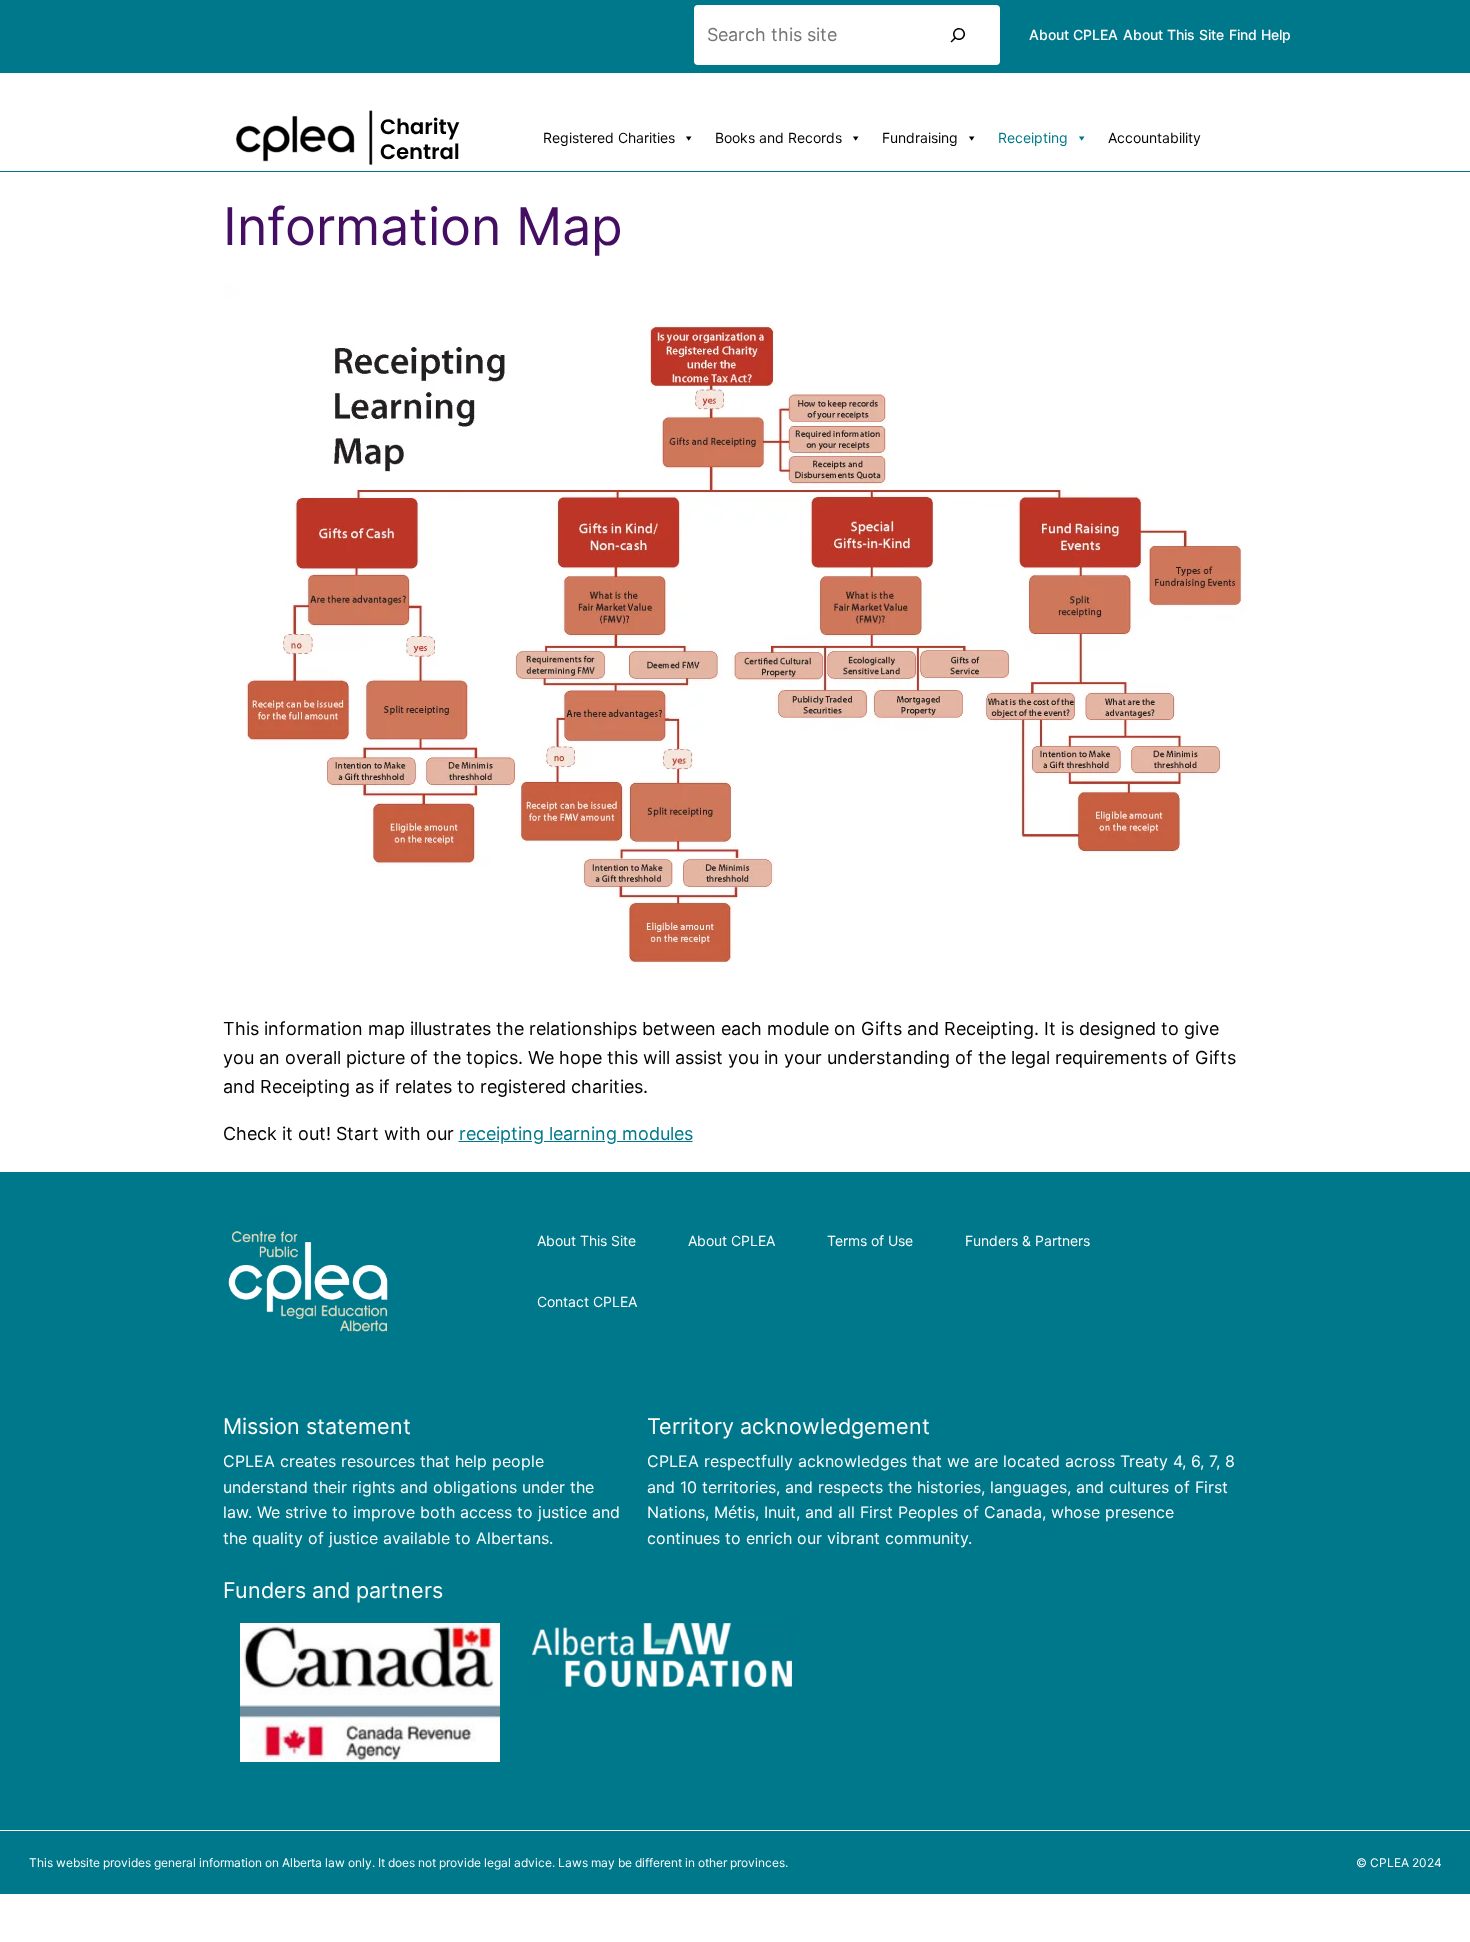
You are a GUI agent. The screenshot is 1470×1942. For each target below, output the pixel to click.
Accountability (1154, 137)
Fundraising (920, 137)
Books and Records (778, 137)
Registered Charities (609, 137)
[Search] (958, 35)
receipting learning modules (576, 1133)
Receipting (1033, 137)
